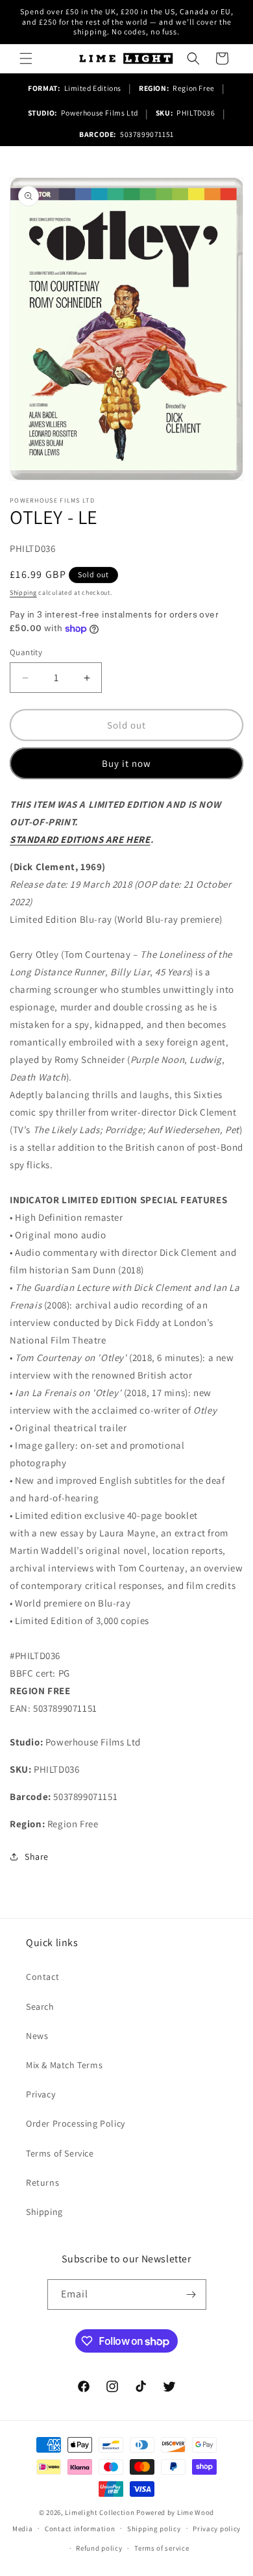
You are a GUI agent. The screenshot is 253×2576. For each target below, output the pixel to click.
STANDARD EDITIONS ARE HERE (80, 839)
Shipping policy (154, 2529)
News (37, 2036)
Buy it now (126, 763)
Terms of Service (60, 2153)
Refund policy (99, 2548)
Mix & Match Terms (64, 2065)
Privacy (41, 2094)
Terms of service (162, 2548)
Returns (42, 2182)
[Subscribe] (191, 2295)
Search (40, 2007)
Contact (42, 1977)
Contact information (80, 2529)
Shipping (23, 593)
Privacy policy (217, 2529)
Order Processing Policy (76, 2123)
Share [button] (37, 1857)
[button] (26, 58)
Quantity (26, 652)
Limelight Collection (100, 2512)
